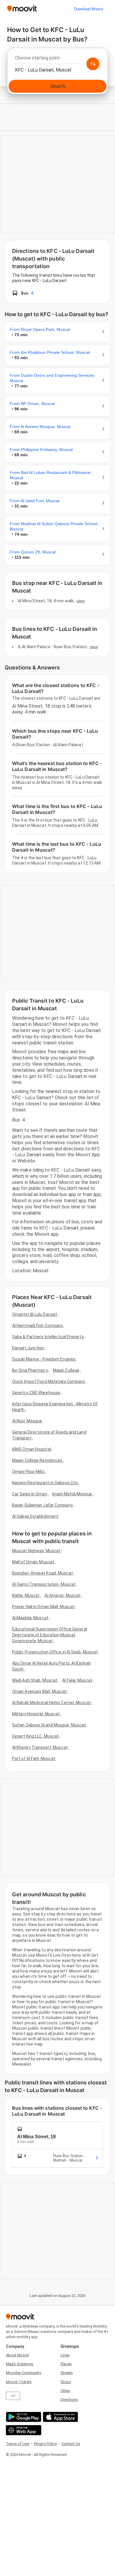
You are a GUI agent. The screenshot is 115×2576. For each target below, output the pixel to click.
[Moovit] (22, 9)
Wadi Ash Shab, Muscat (35, 1680)
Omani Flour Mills (28, 1472)
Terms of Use (18, 2444)
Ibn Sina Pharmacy (30, 1370)
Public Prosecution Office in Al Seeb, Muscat (55, 1652)
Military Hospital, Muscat (36, 1714)
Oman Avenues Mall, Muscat (40, 1691)
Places (66, 2364)
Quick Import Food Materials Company (49, 1381)
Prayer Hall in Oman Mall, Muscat (43, 1607)
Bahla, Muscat (26, 1595)
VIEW (80, 601)
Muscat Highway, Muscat (36, 1551)
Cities (65, 2391)
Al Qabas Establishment (35, 1516)
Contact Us (71, 2444)
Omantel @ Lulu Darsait (35, 1314)
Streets (67, 2373)
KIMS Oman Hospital (32, 1449)
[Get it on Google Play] (23, 2417)
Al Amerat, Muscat (63, 1595)
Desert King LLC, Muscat (35, 1736)
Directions (69, 2400)
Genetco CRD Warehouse (36, 1393)
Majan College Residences (37, 1460)
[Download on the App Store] (60, 2417)
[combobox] (57, 59)
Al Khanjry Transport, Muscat (40, 1747)
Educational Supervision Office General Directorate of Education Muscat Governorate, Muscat (50, 1635)
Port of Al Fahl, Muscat (34, 1759)
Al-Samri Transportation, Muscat (44, 1584)
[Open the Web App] (23, 2430)
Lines (65, 2355)
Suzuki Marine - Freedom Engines (44, 1359)
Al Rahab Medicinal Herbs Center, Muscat (51, 1703)
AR (13, 2396)
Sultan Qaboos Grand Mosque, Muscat (49, 1725)
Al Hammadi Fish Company (37, 1326)
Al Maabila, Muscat (30, 1618)
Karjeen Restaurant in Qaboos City (45, 1483)
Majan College (66, 1370)
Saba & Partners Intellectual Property (48, 1337)
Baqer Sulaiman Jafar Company (42, 1505)
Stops (66, 2382)
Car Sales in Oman (30, 1494)
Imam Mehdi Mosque (72, 1494)
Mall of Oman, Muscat (33, 1562)
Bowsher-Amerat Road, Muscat (42, 1573)
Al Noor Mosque (27, 1421)
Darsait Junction (28, 1348)
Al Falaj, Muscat (77, 1680)
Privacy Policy (45, 2444)
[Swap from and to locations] (93, 64)
